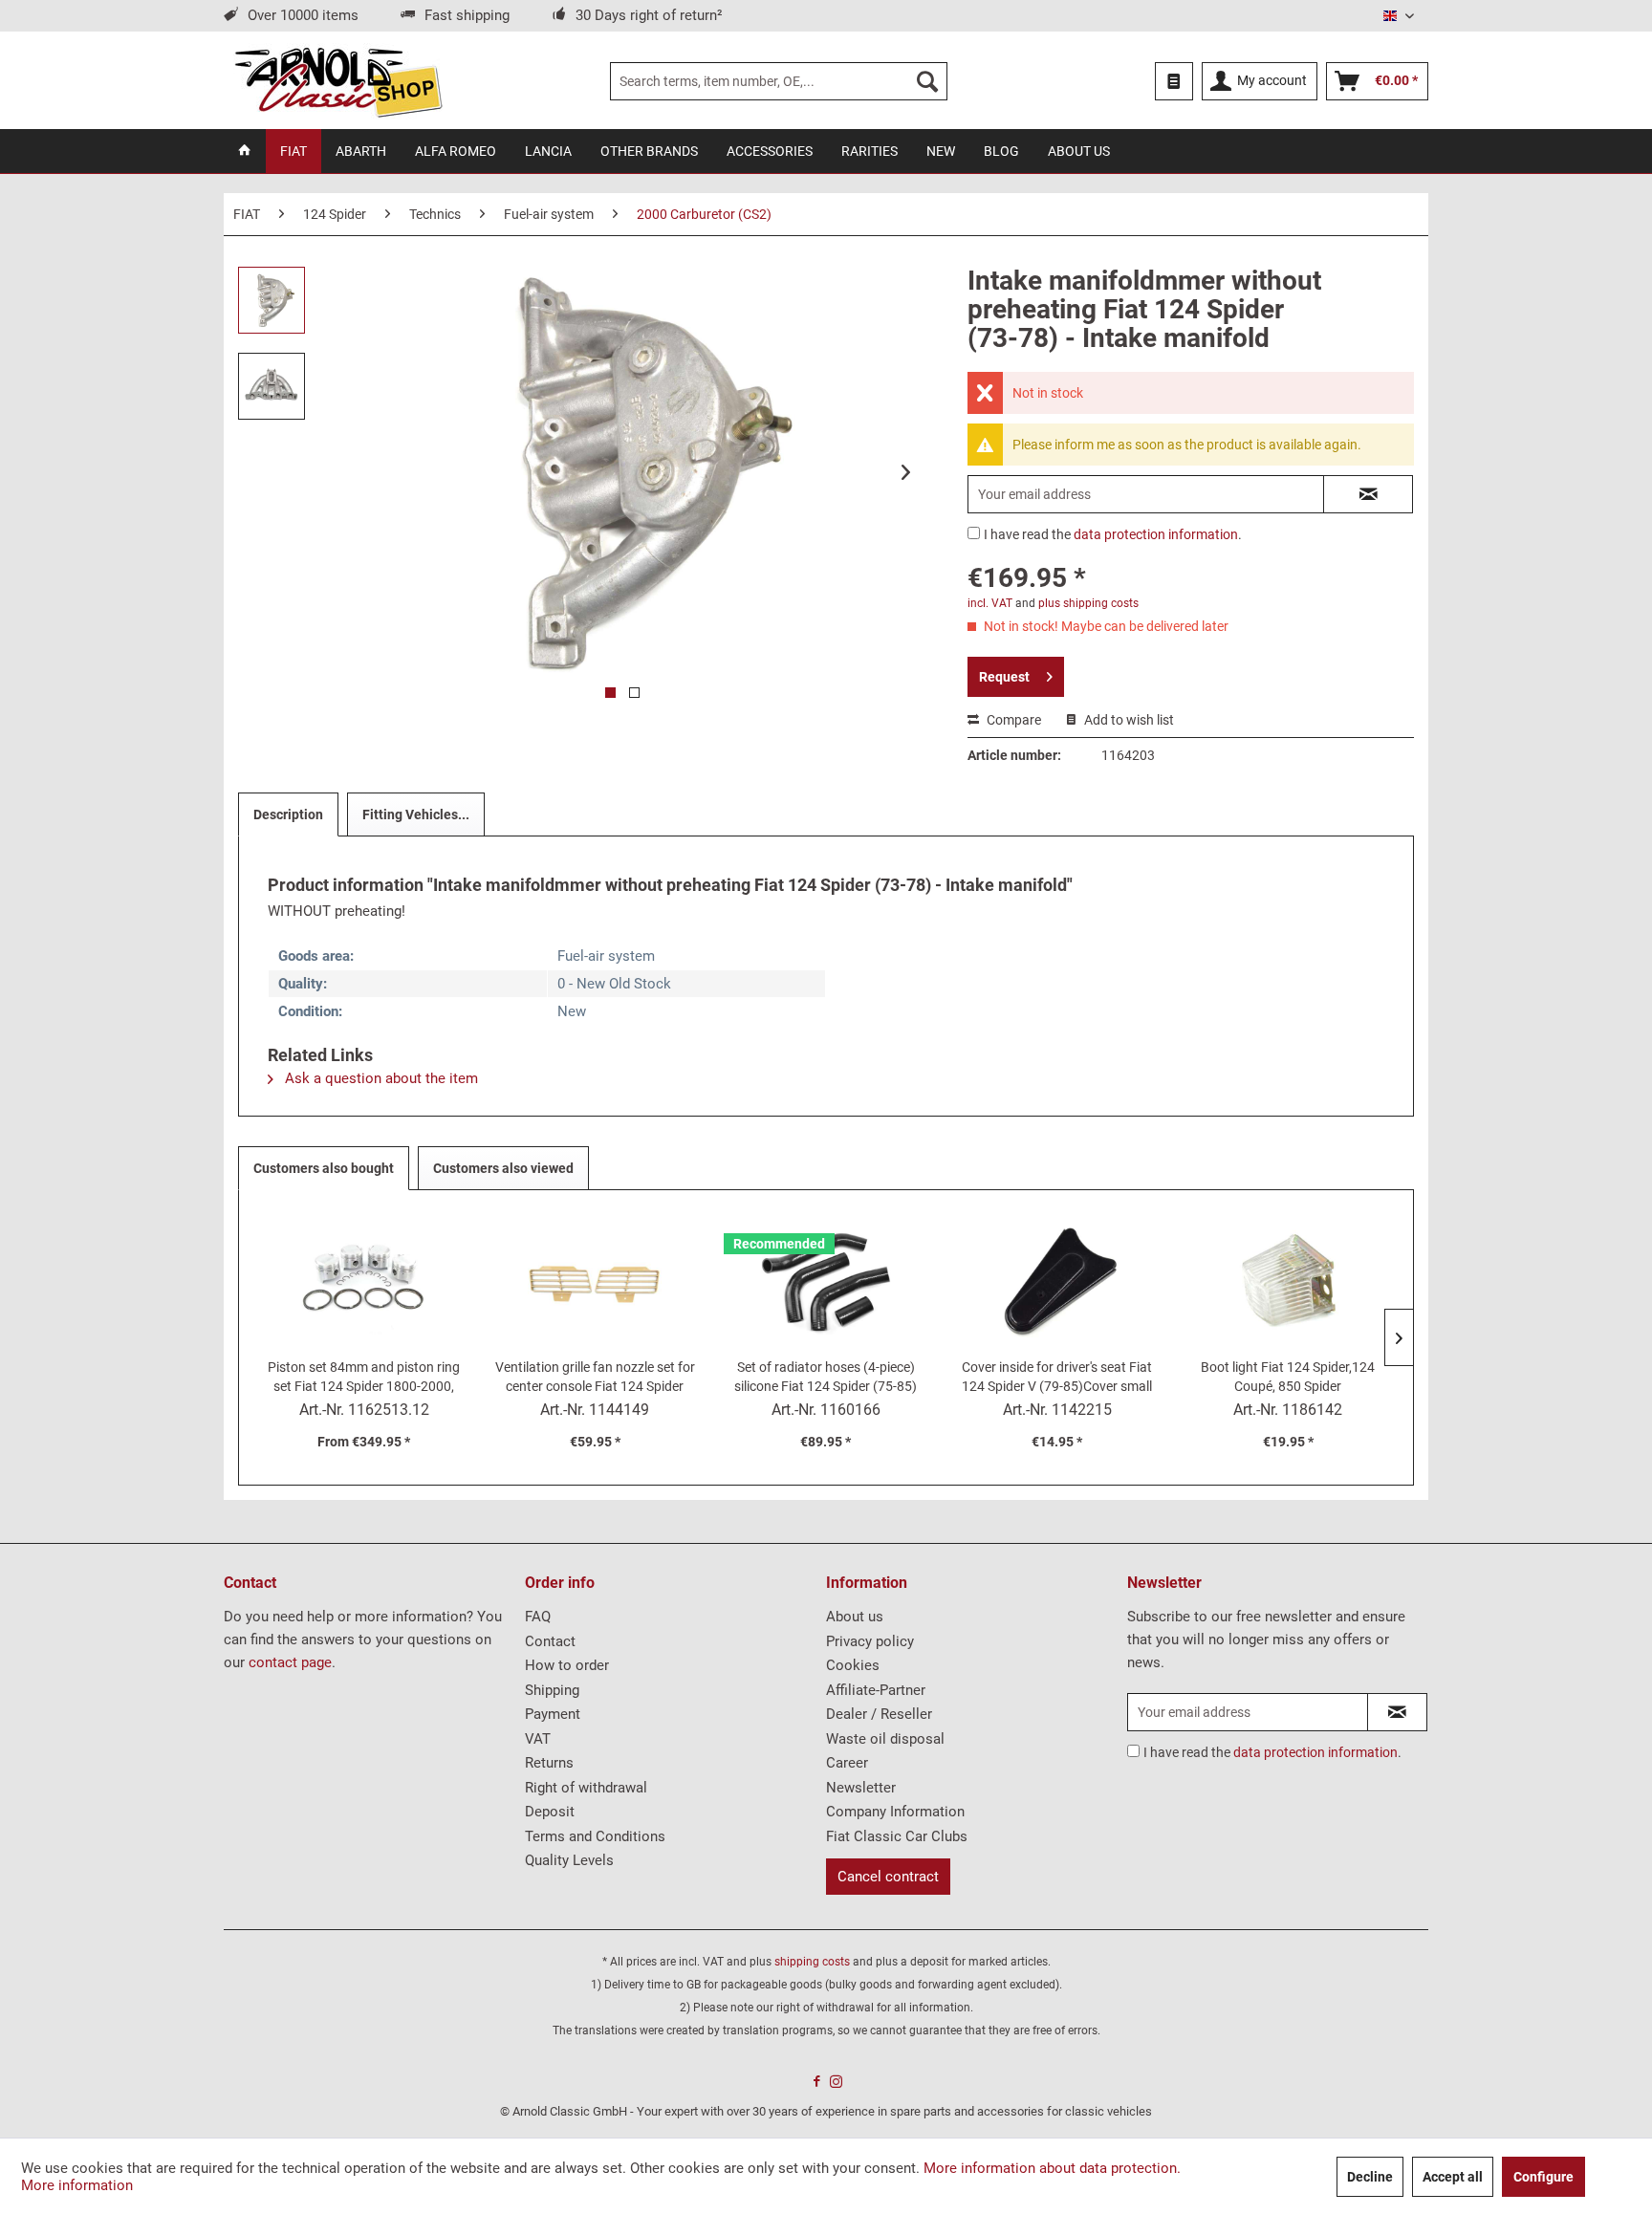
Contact (550, 1641)
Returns (549, 1763)
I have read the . (1113, 534)
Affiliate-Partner (876, 1690)
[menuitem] (779, 81)
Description (288, 814)
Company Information (895, 1812)
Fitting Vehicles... (416, 814)
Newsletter (861, 1788)
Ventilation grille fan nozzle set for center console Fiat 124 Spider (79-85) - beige (595, 1378)
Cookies (853, 1665)
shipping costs (812, 1962)
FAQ (538, 1617)
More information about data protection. (1052, 2168)
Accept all (1453, 2177)
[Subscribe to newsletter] (1397, 1712)
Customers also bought (324, 1168)
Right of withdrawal (586, 1788)
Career (847, 1763)
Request (1004, 677)
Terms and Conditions (595, 1836)
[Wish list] (1174, 81)
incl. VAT (990, 603)
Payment (553, 1714)
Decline (1370, 2177)
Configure (1543, 2177)
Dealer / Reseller (879, 1714)
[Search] (927, 81)
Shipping (552, 1690)
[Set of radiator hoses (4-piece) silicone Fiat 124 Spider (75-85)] (826, 1281)
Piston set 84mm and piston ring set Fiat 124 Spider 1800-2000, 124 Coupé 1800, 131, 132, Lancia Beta (364, 1378)
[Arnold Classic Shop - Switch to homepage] (338, 81)
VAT (538, 1739)
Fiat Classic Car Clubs (897, 1836)
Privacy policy (870, 1641)
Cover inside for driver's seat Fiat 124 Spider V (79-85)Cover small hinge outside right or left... (1057, 1378)
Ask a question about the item (380, 1078)
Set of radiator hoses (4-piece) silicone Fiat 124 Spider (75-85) (826, 1377)
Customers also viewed (503, 1168)
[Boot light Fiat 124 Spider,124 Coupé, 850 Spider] (1288, 1281)
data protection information (1156, 534)
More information (77, 2185)
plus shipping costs (1088, 603)
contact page (290, 1662)
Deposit (550, 1812)
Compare (1012, 720)
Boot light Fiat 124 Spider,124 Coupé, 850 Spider (1288, 1377)
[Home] (245, 151)
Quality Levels (569, 1860)
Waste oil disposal (885, 1739)
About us (855, 1617)
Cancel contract (888, 1877)
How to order (567, 1665)
